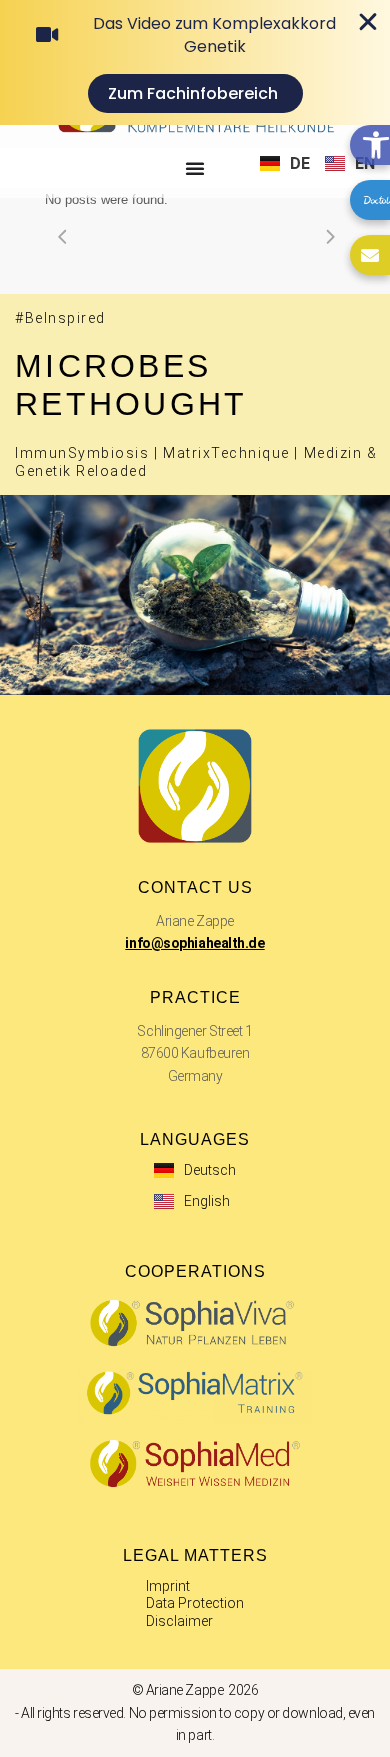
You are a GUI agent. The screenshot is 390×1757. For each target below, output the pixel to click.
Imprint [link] (168, 1586)
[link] (370, 145)
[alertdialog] (195, 62)
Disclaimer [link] (179, 1621)
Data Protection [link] (195, 1603)
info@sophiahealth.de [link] (194, 943)
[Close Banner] (368, 22)
